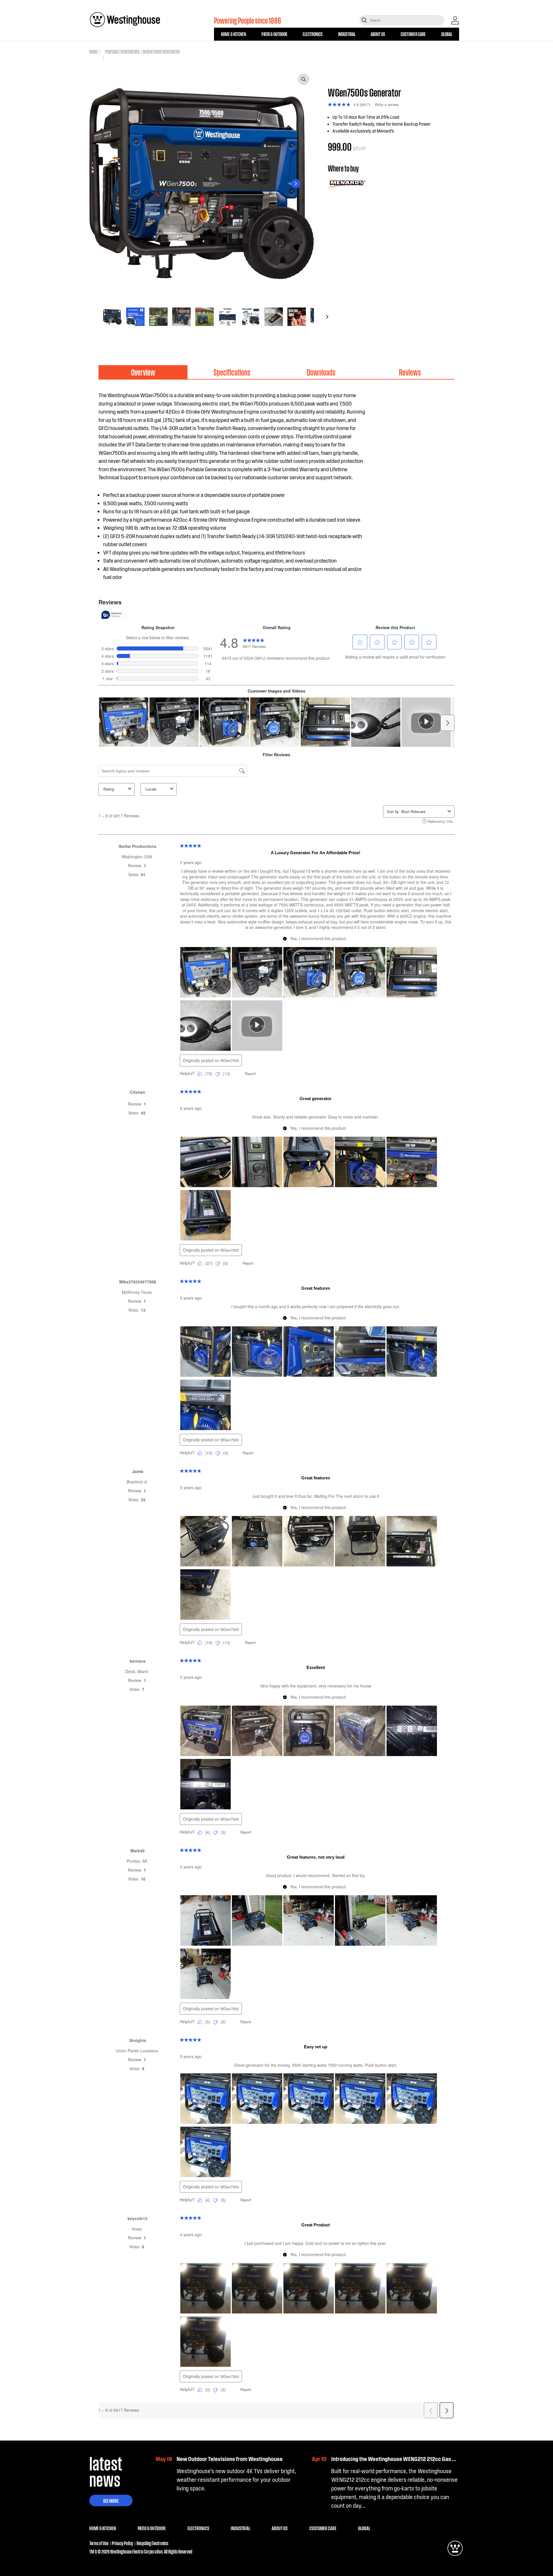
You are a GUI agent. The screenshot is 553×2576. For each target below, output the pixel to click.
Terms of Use (99, 2543)
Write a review (387, 104)
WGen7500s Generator (161, 51)
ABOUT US (378, 34)
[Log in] (455, 20)
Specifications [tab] (232, 372)
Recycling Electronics (152, 2543)
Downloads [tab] (321, 372)
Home (94, 51)
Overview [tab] (143, 372)
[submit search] (364, 20)
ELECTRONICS (313, 34)
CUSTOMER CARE (413, 34)
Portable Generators (122, 51)
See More (111, 2500)
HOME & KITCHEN (233, 34)
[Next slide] (296, 184)
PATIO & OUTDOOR (274, 34)
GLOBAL (447, 34)
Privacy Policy (122, 2543)
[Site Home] (125, 20)
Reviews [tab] (410, 372)
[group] (112, 317)
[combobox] (407, 20)
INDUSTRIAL (347, 34)
